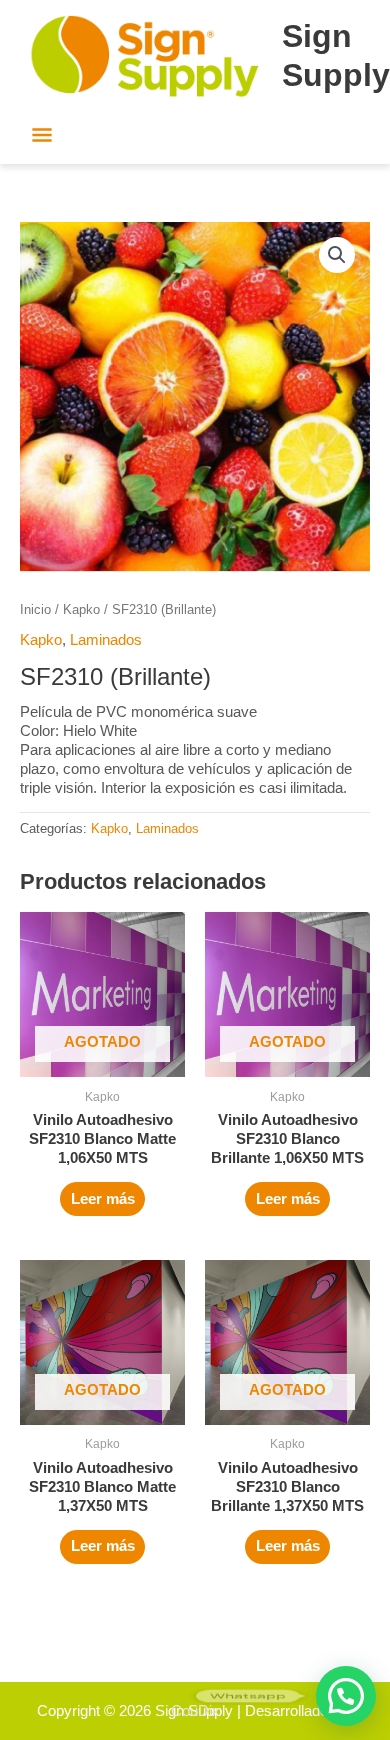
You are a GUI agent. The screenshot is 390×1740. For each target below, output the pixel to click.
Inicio (35, 609)
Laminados (106, 640)
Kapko (81, 609)
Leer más (103, 1199)
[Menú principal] (42, 137)
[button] (337, 255)
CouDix (195, 1711)
